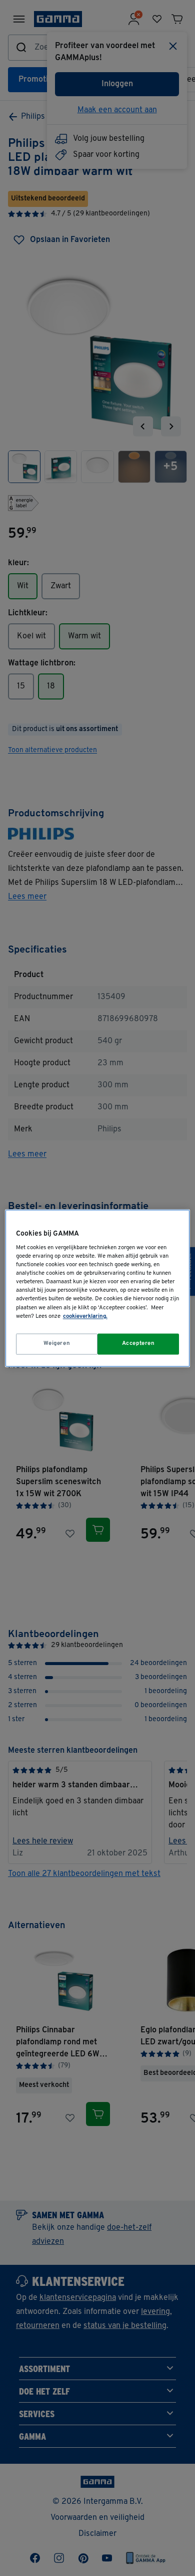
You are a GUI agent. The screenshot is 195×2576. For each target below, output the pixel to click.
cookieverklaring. (85, 1316)
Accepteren (138, 1343)
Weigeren (57, 1343)
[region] (98, 1288)
